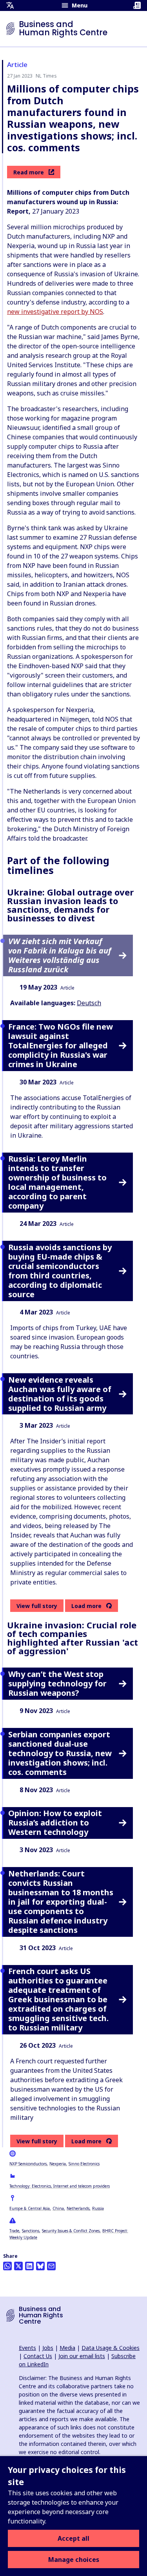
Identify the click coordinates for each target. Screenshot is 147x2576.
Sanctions (31, 2231)
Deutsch (89, 1003)
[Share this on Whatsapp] (7, 2266)
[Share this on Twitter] (18, 2266)
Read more (29, 172)
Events (27, 2348)
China (58, 2208)
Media (67, 2348)
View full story (37, 1606)
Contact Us (38, 2356)
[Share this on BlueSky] (40, 2266)
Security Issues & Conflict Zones (71, 2231)
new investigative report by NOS (55, 312)
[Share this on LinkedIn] (29, 2266)
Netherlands (78, 2208)
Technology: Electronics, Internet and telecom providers (60, 2186)
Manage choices (74, 2560)
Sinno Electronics (84, 2164)
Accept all (73, 2538)
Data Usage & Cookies (111, 2348)
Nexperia (58, 2164)
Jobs (48, 2348)
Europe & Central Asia (30, 2208)
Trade (14, 2231)
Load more (86, 1606)
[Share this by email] (51, 2266)
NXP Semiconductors (28, 2164)
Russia (98, 2208)
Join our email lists (82, 2356)
